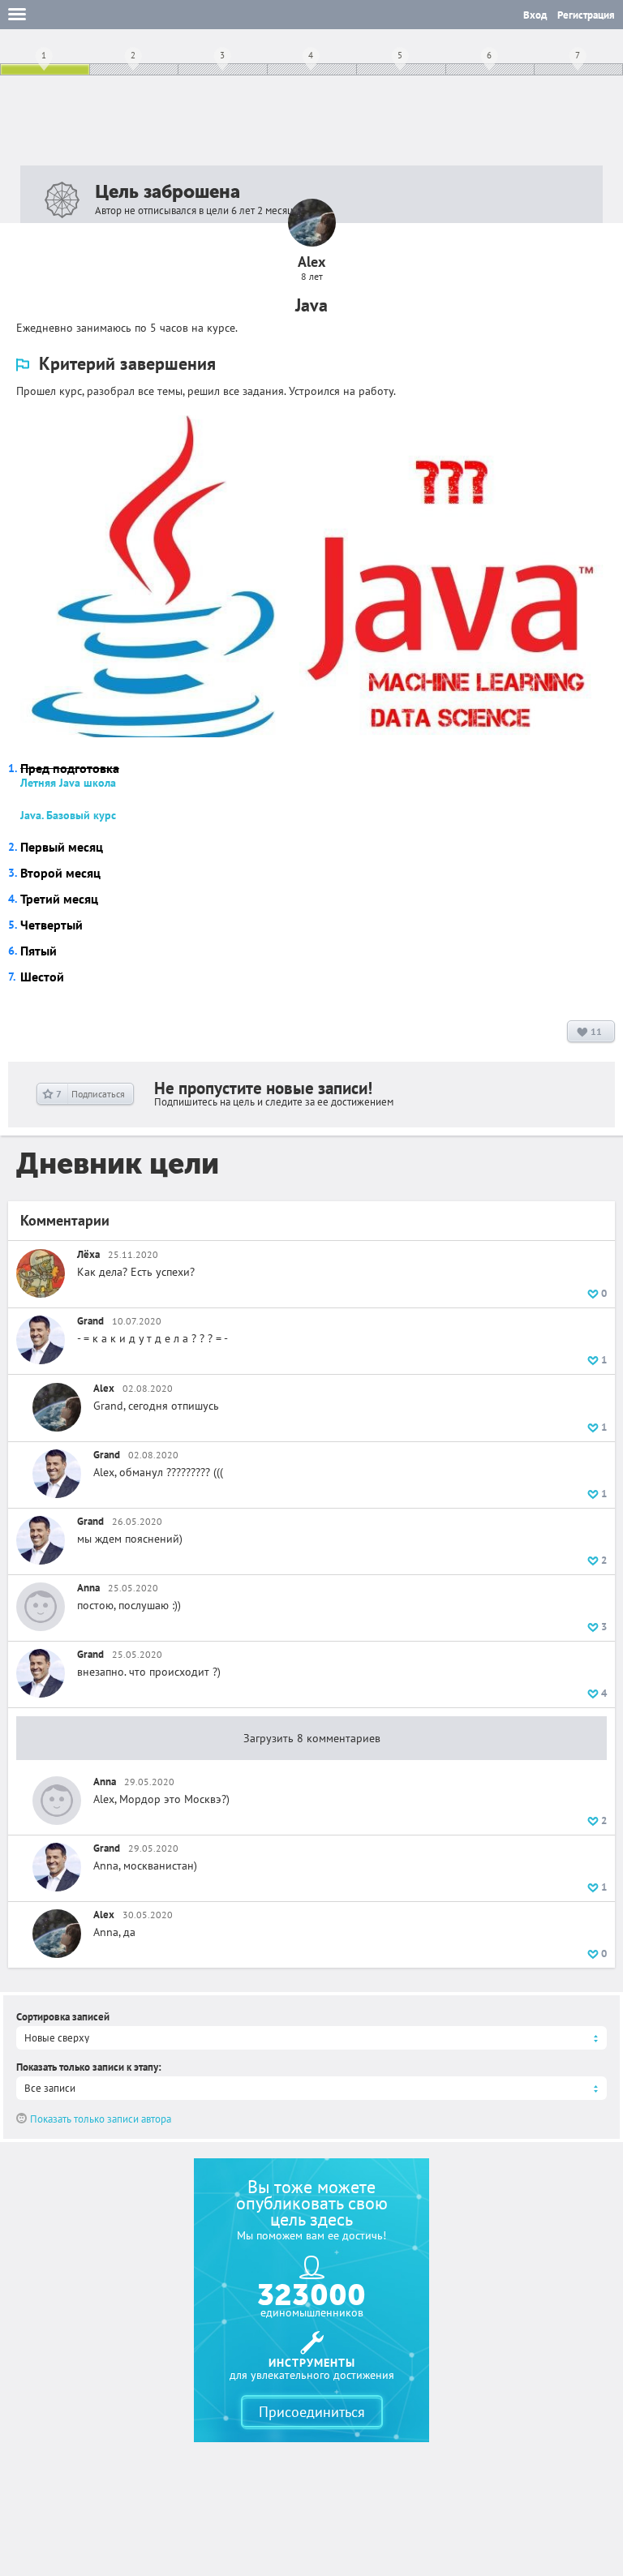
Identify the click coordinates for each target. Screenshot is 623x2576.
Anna (88, 1588)
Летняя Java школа (68, 783)
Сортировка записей (63, 2017)
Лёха (88, 1254)
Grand (90, 1321)
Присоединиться (312, 2412)
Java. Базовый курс (68, 815)
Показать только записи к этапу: (89, 2067)
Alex (104, 1388)
